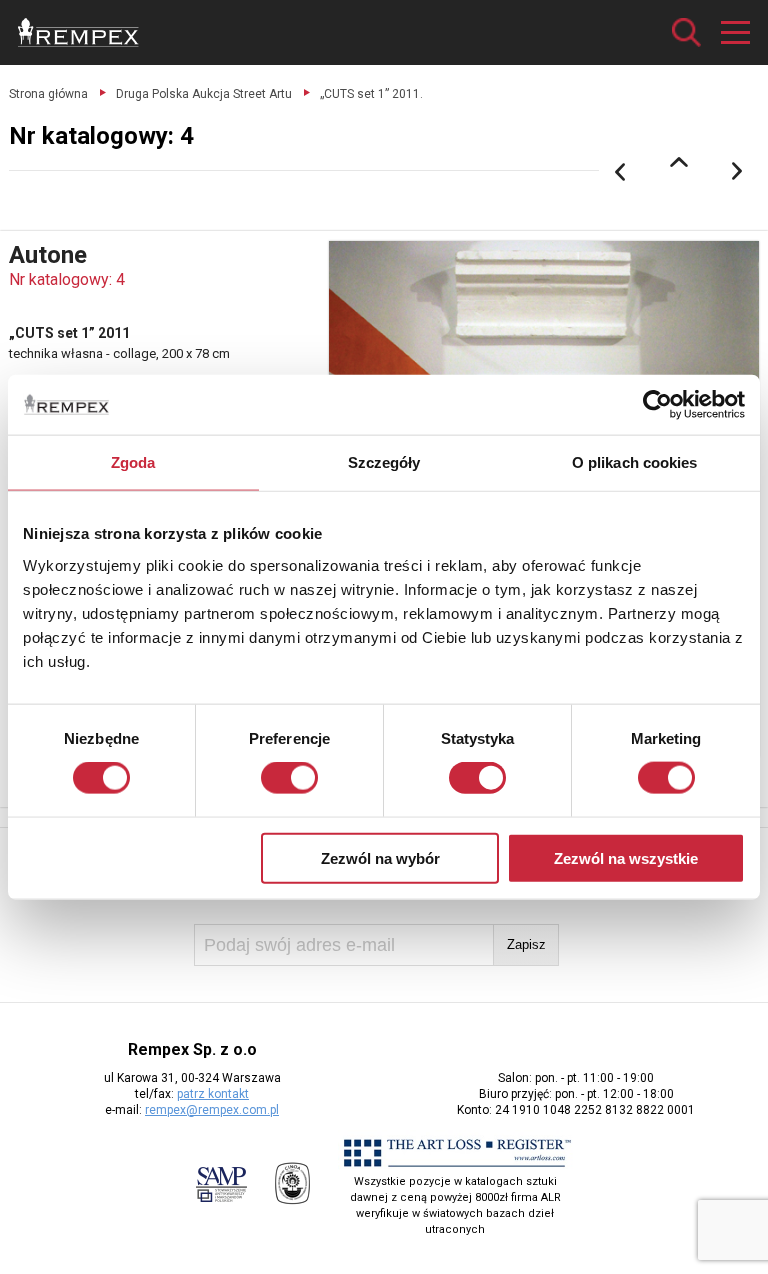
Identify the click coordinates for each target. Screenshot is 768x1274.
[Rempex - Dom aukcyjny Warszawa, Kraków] (78, 32)
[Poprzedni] (620, 172)
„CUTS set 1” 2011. (371, 94)
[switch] (289, 778)
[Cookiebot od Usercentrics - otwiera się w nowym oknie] (657, 405)
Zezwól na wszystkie (626, 857)
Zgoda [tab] (133, 462)
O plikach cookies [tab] (635, 462)
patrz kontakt (213, 1094)
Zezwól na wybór (380, 857)
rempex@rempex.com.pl (212, 1110)
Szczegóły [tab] (384, 462)
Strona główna (48, 94)
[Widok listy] (679, 162)
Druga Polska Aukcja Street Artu (204, 94)
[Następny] (738, 172)
